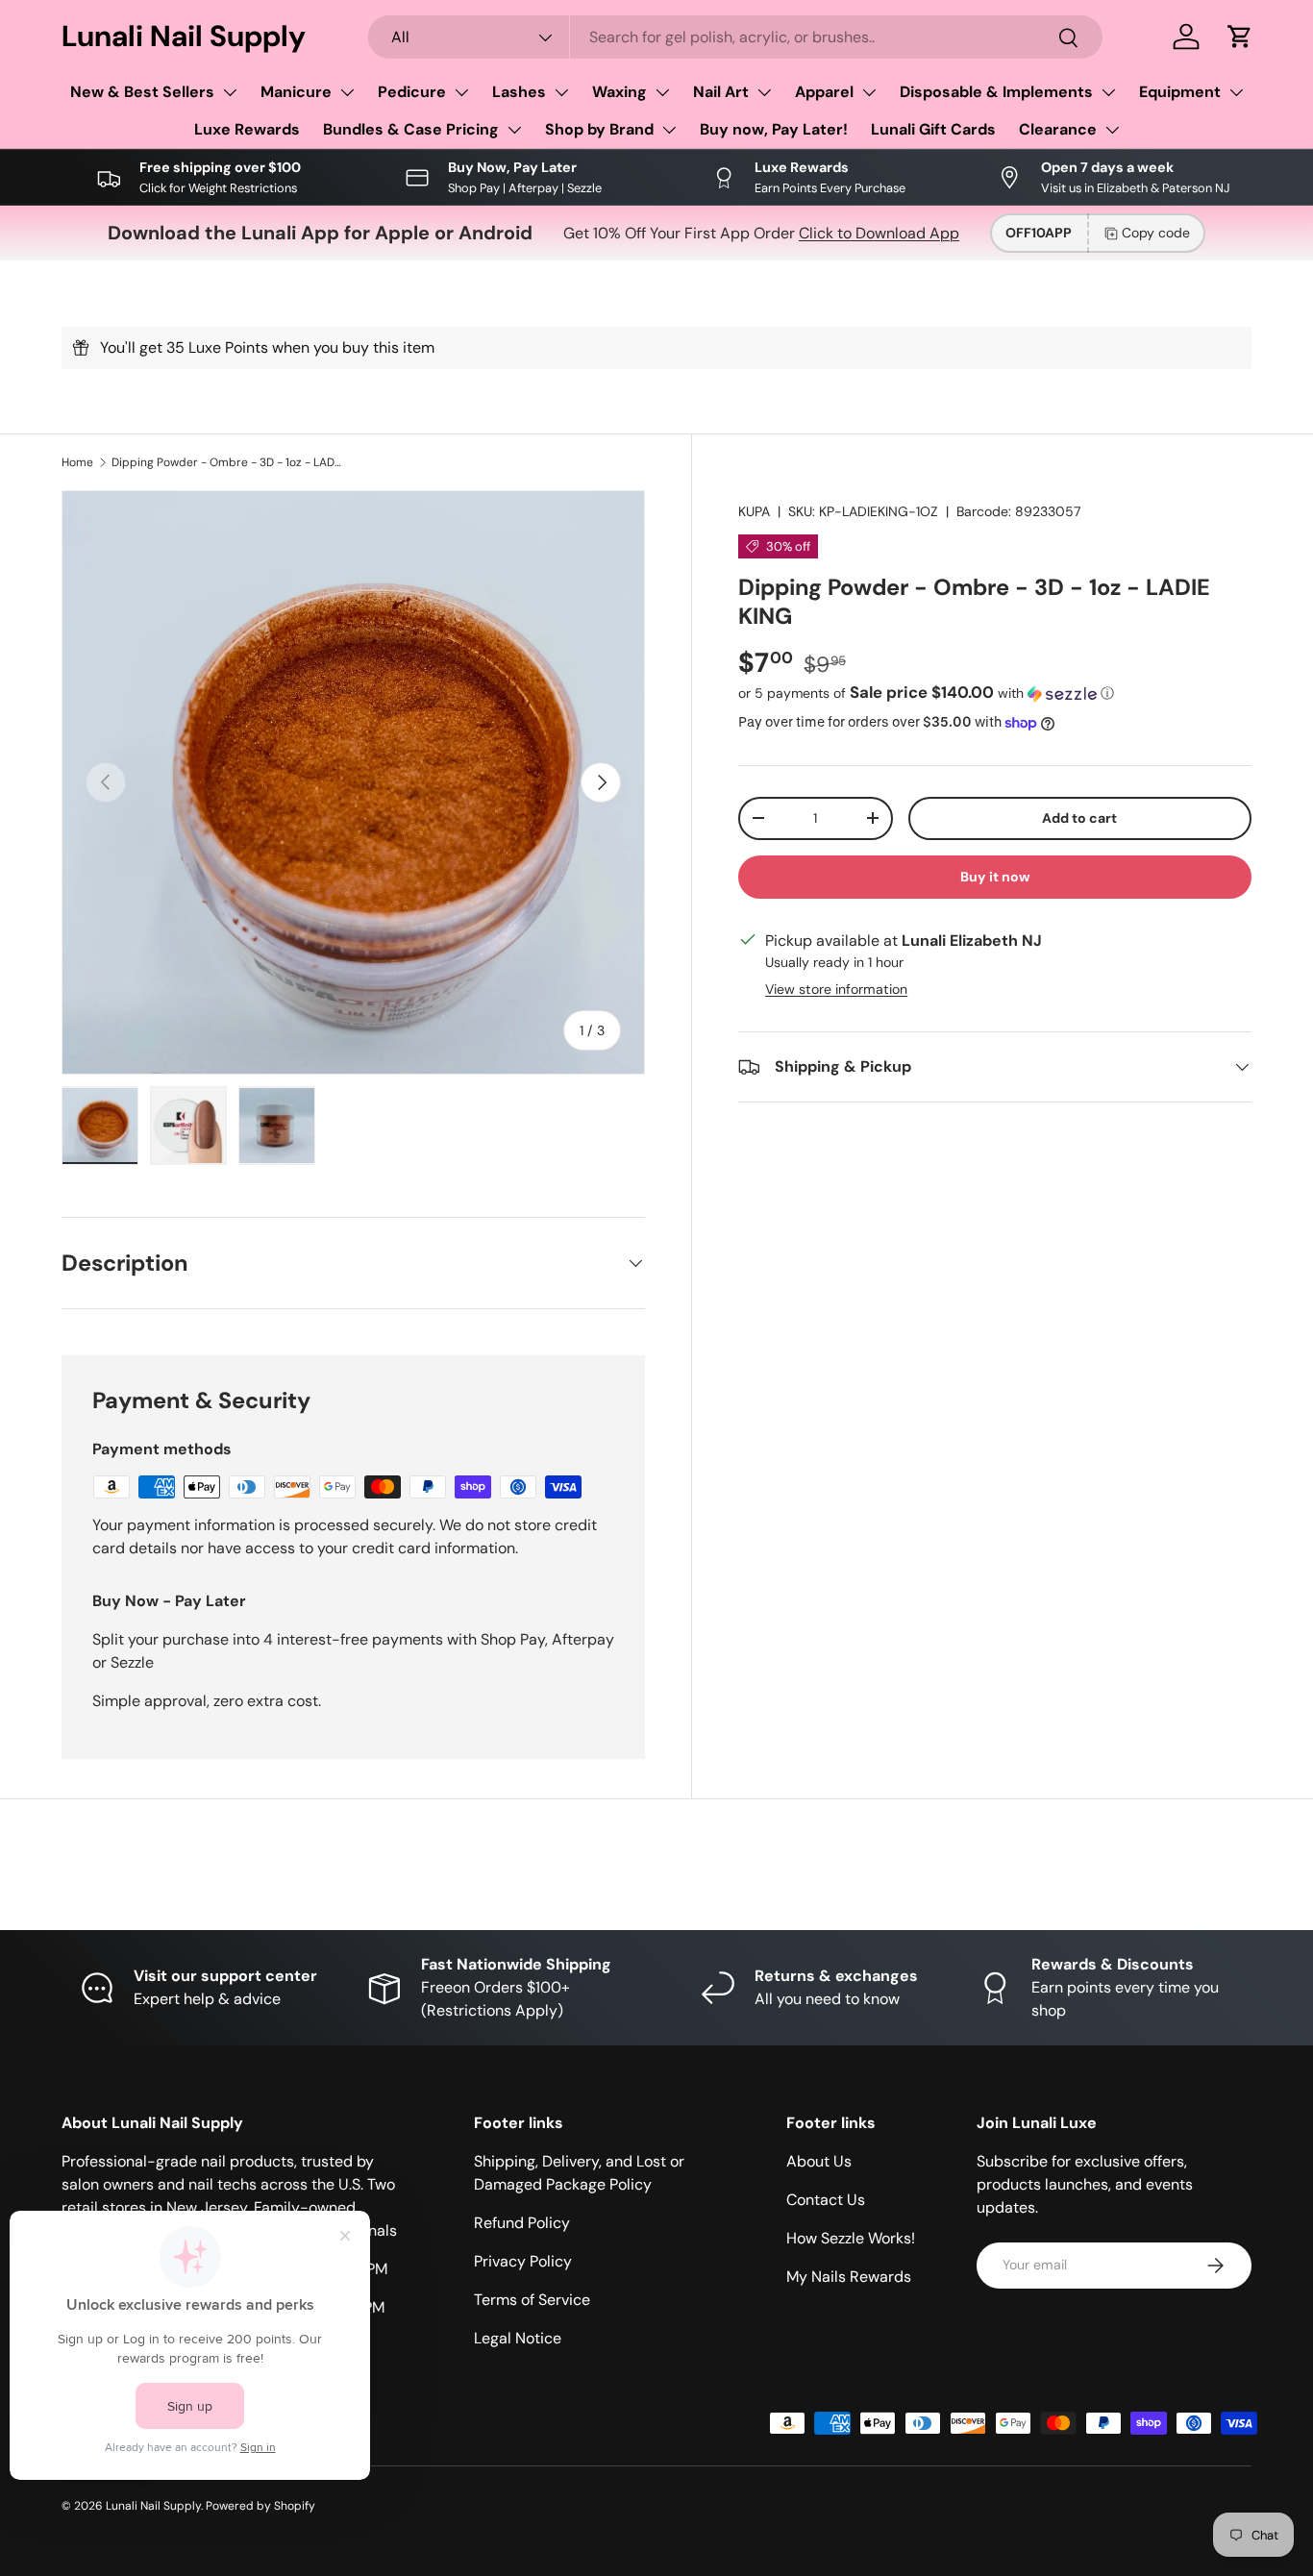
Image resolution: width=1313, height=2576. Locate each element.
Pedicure (412, 92)
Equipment (1180, 92)
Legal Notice (518, 2338)
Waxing (619, 92)
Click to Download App (879, 233)
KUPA (754, 511)
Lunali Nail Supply (153, 2506)
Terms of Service (532, 2300)
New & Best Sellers (142, 92)
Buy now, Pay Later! (774, 129)
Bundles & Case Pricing (411, 129)
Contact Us (826, 2200)
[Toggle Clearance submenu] (1112, 130)
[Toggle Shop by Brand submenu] (669, 130)
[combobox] (735, 37)
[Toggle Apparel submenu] (869, 92)
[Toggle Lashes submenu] (561, 92)
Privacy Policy (523, 2261)
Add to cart (1079, 818)
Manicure (296, 92)
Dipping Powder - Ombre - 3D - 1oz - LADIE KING (227, 462)
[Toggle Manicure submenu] (347, 92)
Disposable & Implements (996, 92)
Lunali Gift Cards (933, 129)
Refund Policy (522, 2223)
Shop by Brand (599, 129)
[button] (1240, 37)
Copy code (1156, 233)
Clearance (1058, 129)
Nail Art (721, 92)
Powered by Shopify (260, 2506)
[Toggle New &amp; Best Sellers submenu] (230, 92)
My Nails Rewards (849, 2277)
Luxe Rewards (247, 129)
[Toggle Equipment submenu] (1236, 92)
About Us (819, 2161)
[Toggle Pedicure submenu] (461, 92)
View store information (836, 989)
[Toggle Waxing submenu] (662, 92)
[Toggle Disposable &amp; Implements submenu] (1108, 92)
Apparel (824, 92)
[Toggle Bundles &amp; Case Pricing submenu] (514, 130)
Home (77, 462)
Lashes (519, 92)
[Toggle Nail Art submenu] (764, 92)
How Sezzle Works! (851, 2238)
